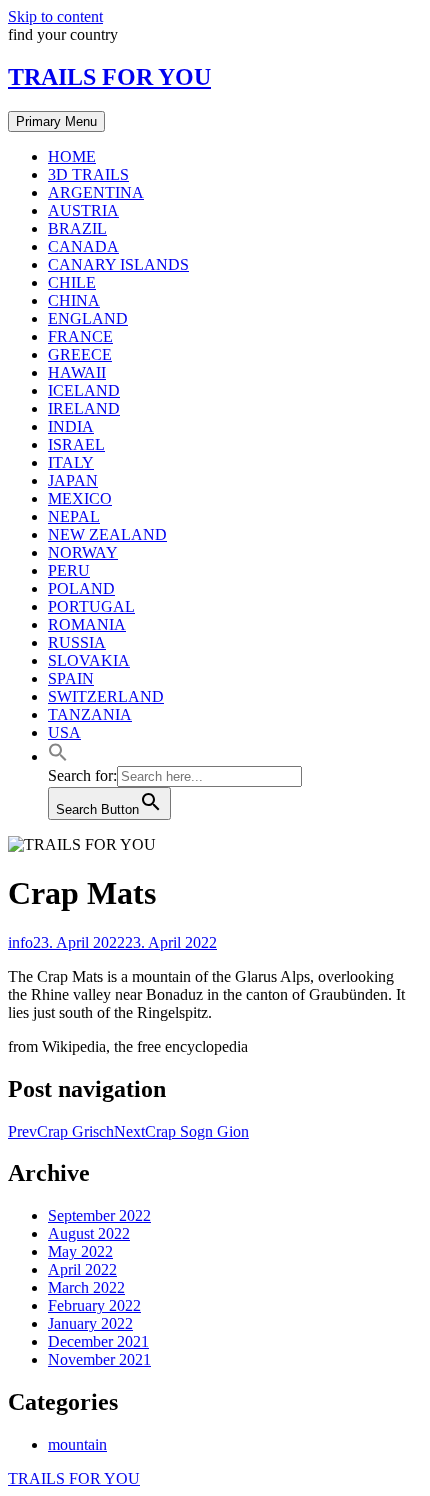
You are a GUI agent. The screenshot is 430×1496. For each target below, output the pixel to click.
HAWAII (77, 372)
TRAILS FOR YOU (109, 77)
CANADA (83, 246)
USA (64, 732)
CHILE (72, 282)
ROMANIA (87, 624)
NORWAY (83, 552)
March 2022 (86, 1287)
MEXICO (80, 498)
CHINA (74, 300)
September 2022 (99, 1215)
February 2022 (94, 1305)
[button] (58, 756)
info (20, 942)
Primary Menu (56, 121)
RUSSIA (77, 642)
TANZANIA (90, 714)
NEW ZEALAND (107, 534)
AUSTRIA (83, 210)
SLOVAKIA (89, 660)
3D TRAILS (88, 174)
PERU (69, 570)
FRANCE (80, 336)
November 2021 (99, 1359)
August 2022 (89, 1233)
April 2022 (82, 1269)
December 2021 (98, 1341)
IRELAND (84, 408)
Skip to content (55, 16)
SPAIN (71, 678)
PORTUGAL (91, 606)
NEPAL (74, 516)
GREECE (80, 354)
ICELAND (84, 390)
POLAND (81, 588)
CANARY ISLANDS (118, 264)
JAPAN (73, 480)
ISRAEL (76, 444)
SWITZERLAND (106, 696)
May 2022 (80, 1251)
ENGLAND (88, 318)
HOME (72, 156)
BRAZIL (77, 228)
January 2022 (90, 1323)
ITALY (71, 462)
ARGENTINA (96, 192)
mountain (77, 1444)
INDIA (71, 426)
